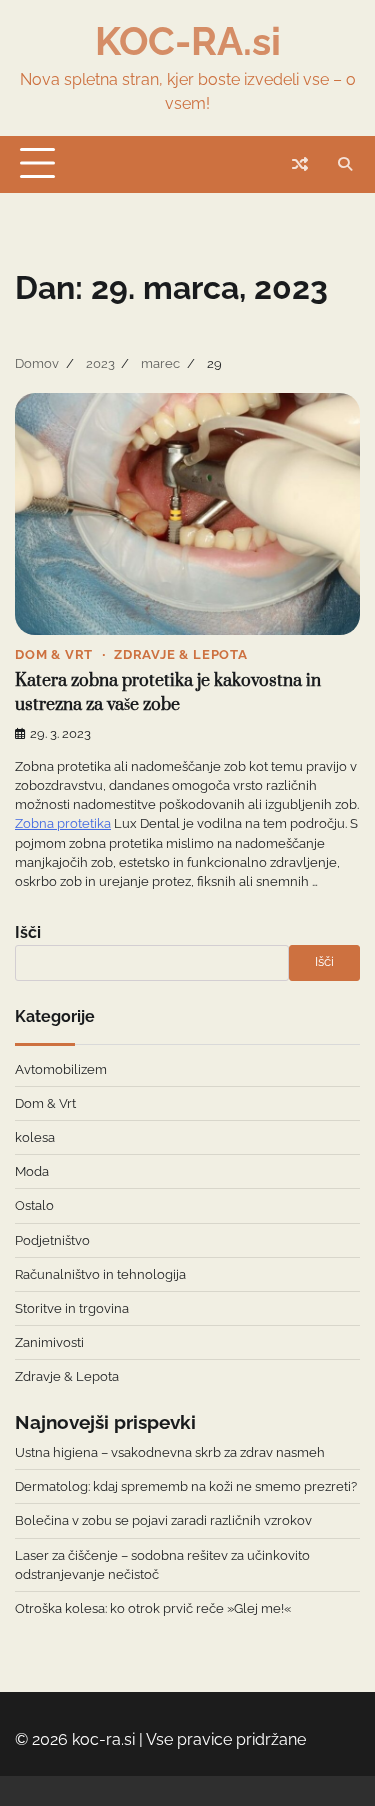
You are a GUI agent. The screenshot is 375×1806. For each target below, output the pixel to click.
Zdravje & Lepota (181, 654)
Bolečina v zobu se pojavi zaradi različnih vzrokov (163, 1520)
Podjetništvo (52, 1240)
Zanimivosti (49, 1342)
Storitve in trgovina (72, 1308)
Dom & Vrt (54, 654)
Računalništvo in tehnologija (100, 1274)
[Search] (345, 164)
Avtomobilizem (61, 1069)
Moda (32, 1171)
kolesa (35, 1137)
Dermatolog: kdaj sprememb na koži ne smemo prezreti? (186, 1486)
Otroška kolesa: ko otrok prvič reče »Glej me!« (153, 1608)
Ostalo (34, 1205)
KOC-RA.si (188, 41)
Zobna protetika (63, 823)
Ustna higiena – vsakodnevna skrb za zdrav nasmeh (170, 1452)
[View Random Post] (300, 164)
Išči (28, 932)
